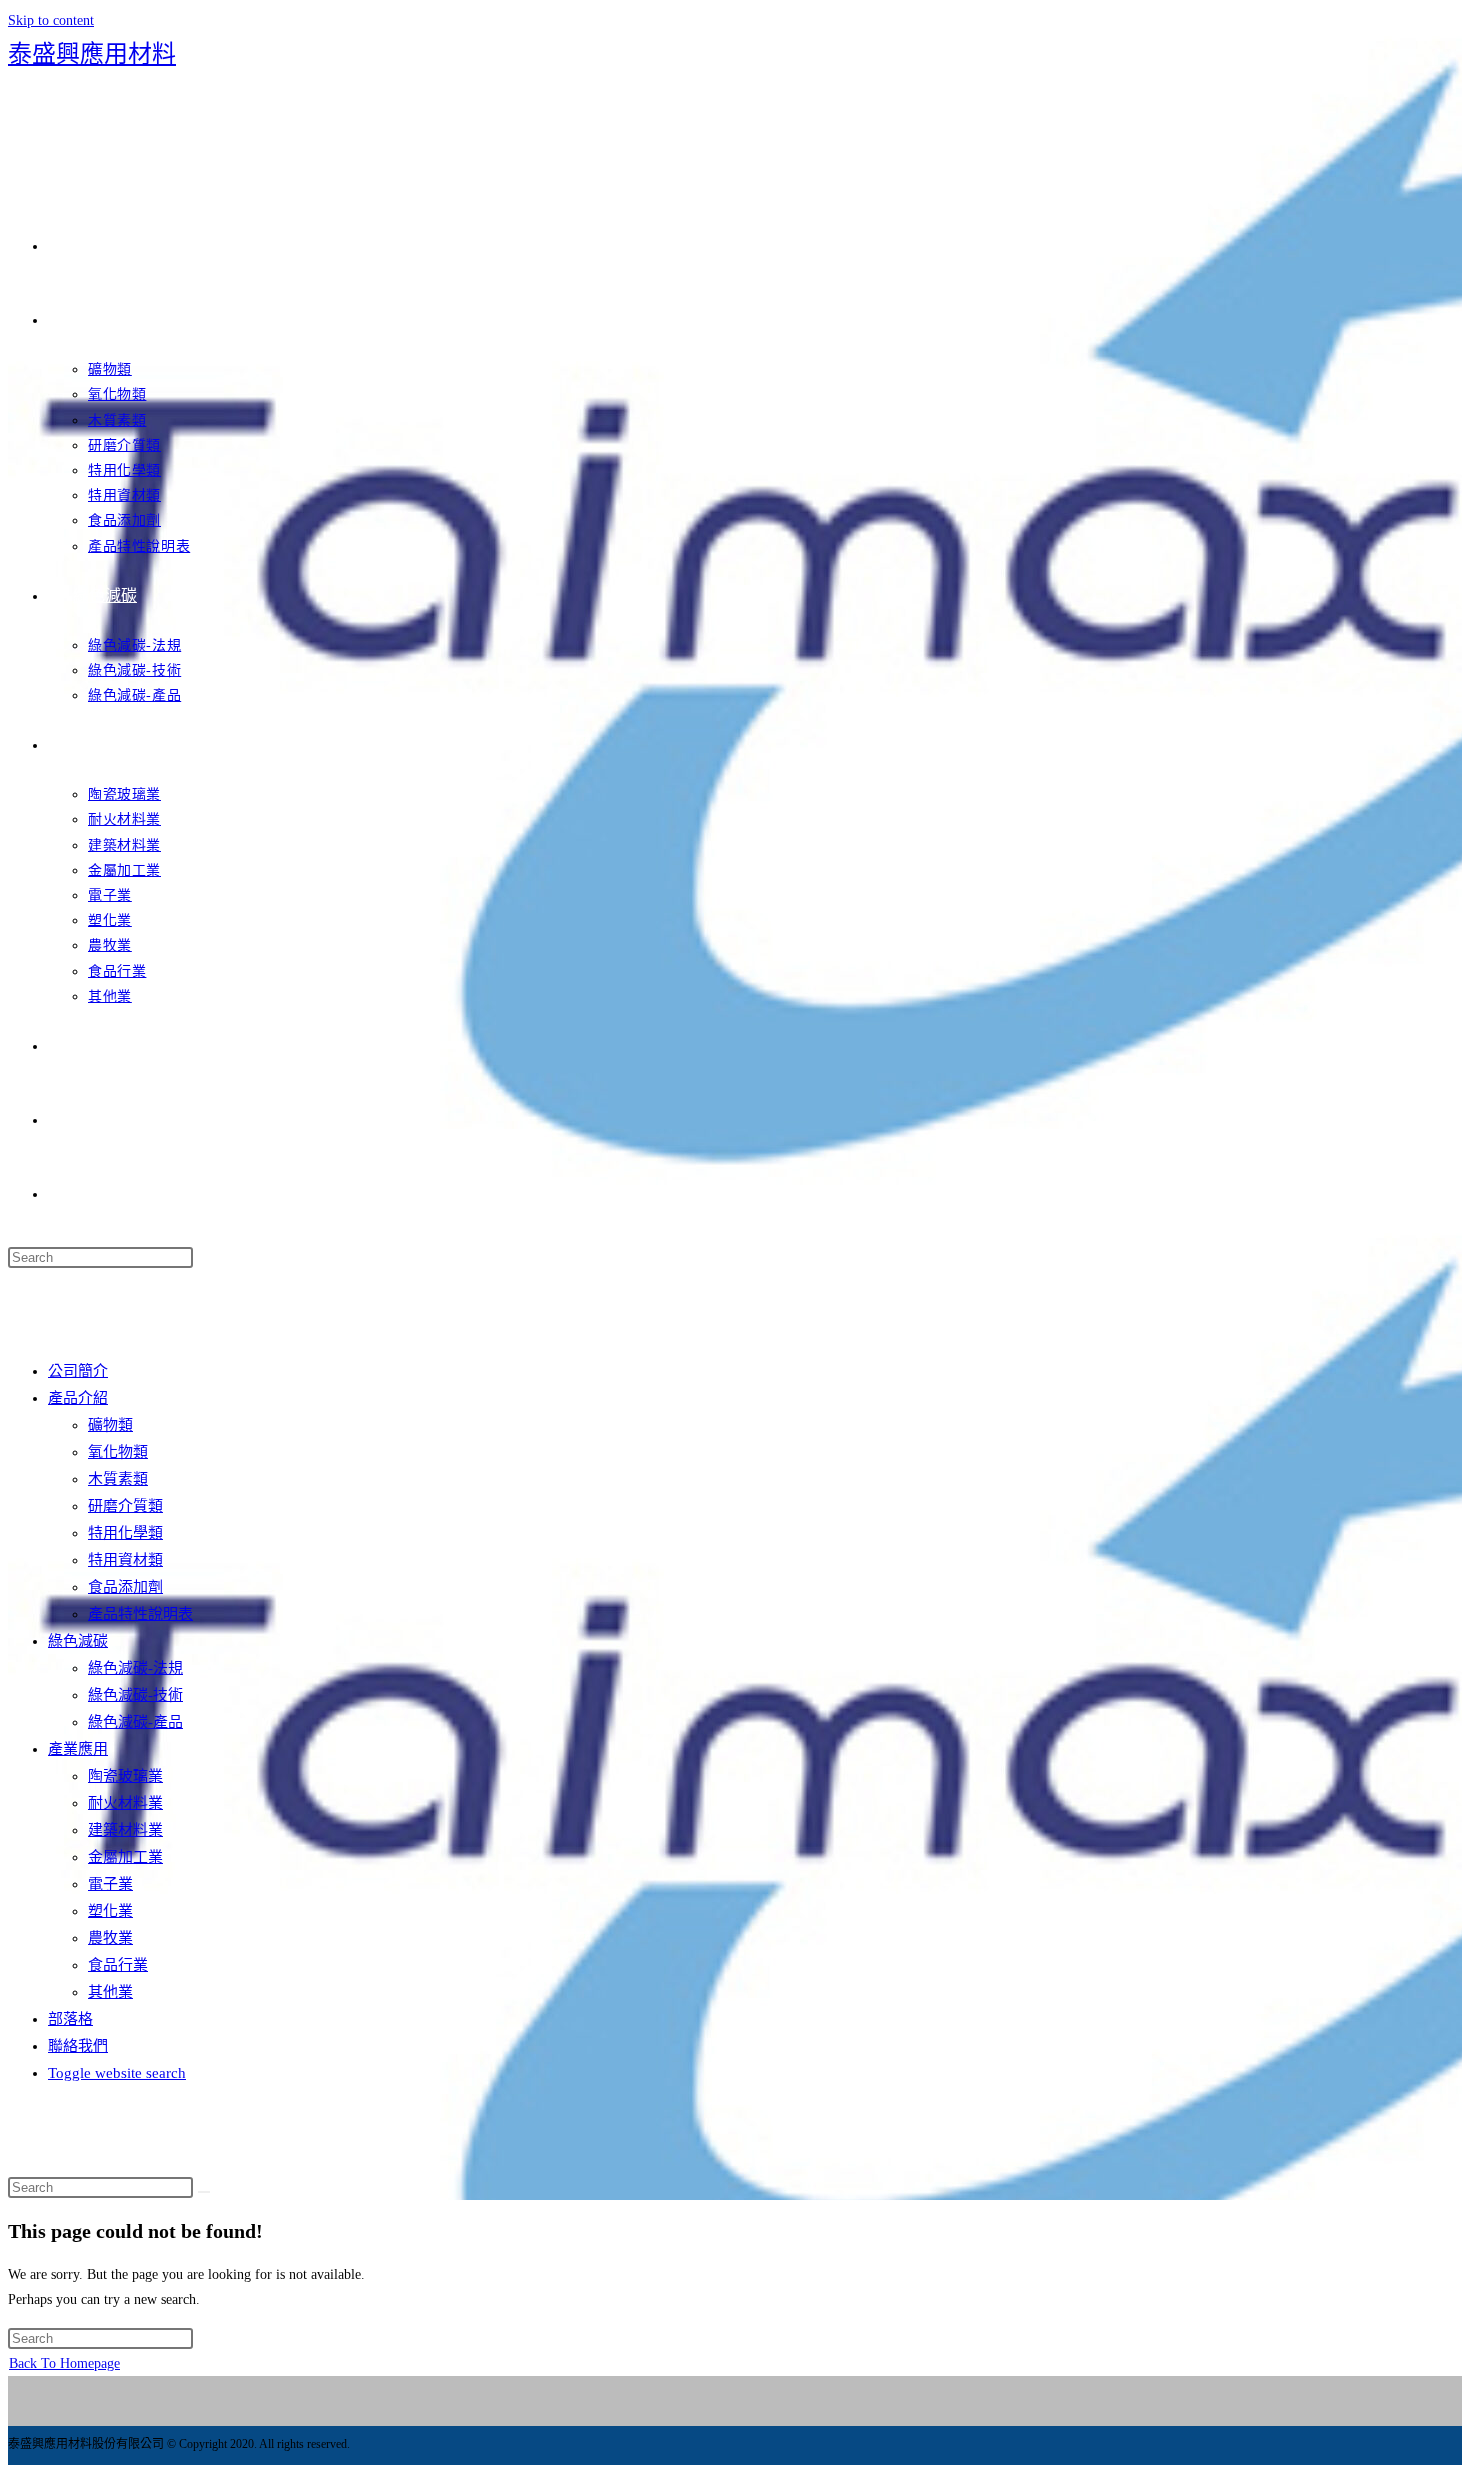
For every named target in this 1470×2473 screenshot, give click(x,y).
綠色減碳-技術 (135, 1695)
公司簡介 (78, 1371)
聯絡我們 (78, 2046)
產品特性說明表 (140, 1614)
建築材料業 (125, 1830)
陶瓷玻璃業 (125, 1776)
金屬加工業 (125, 1857)
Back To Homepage (64, 2363)
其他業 (110, 1992)
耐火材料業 (125, 1803)
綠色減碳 (78, 1641)
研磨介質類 (125, 1506)
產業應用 (78, 1749)
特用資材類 (125, 1560)
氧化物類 (118, 1452)
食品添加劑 (125, 1587)
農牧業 (110, 1938)
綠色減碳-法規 (135, 1668)
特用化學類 (125, 1533)
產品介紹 (78, 1398)
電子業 (110, 1884)
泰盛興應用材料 (92, 54)
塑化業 (110, 1911)
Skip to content (51, 20)
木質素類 (118, 1479)
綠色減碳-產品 (135, 1722)
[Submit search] (204, 2192)
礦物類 (110, 1425)
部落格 (70, 2019)
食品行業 (118, 1965)
